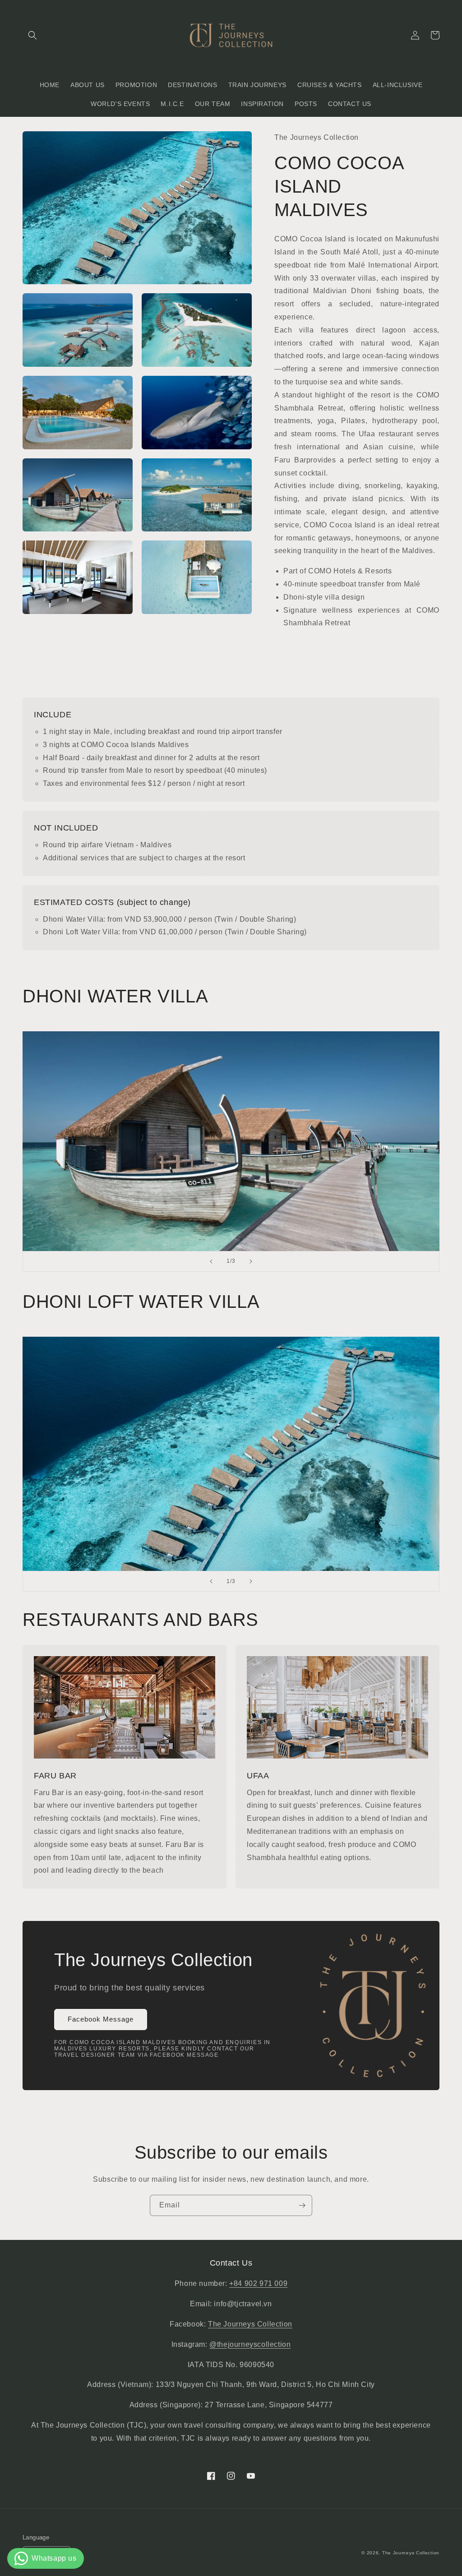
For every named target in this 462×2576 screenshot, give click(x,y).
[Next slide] (251, 1261)
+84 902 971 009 (258, 2283)
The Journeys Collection (250, 2324)
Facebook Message (101, 2019)
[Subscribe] (302, 2205)
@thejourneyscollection (250, 2344)
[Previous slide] (211, 1261)
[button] (32, 35)
